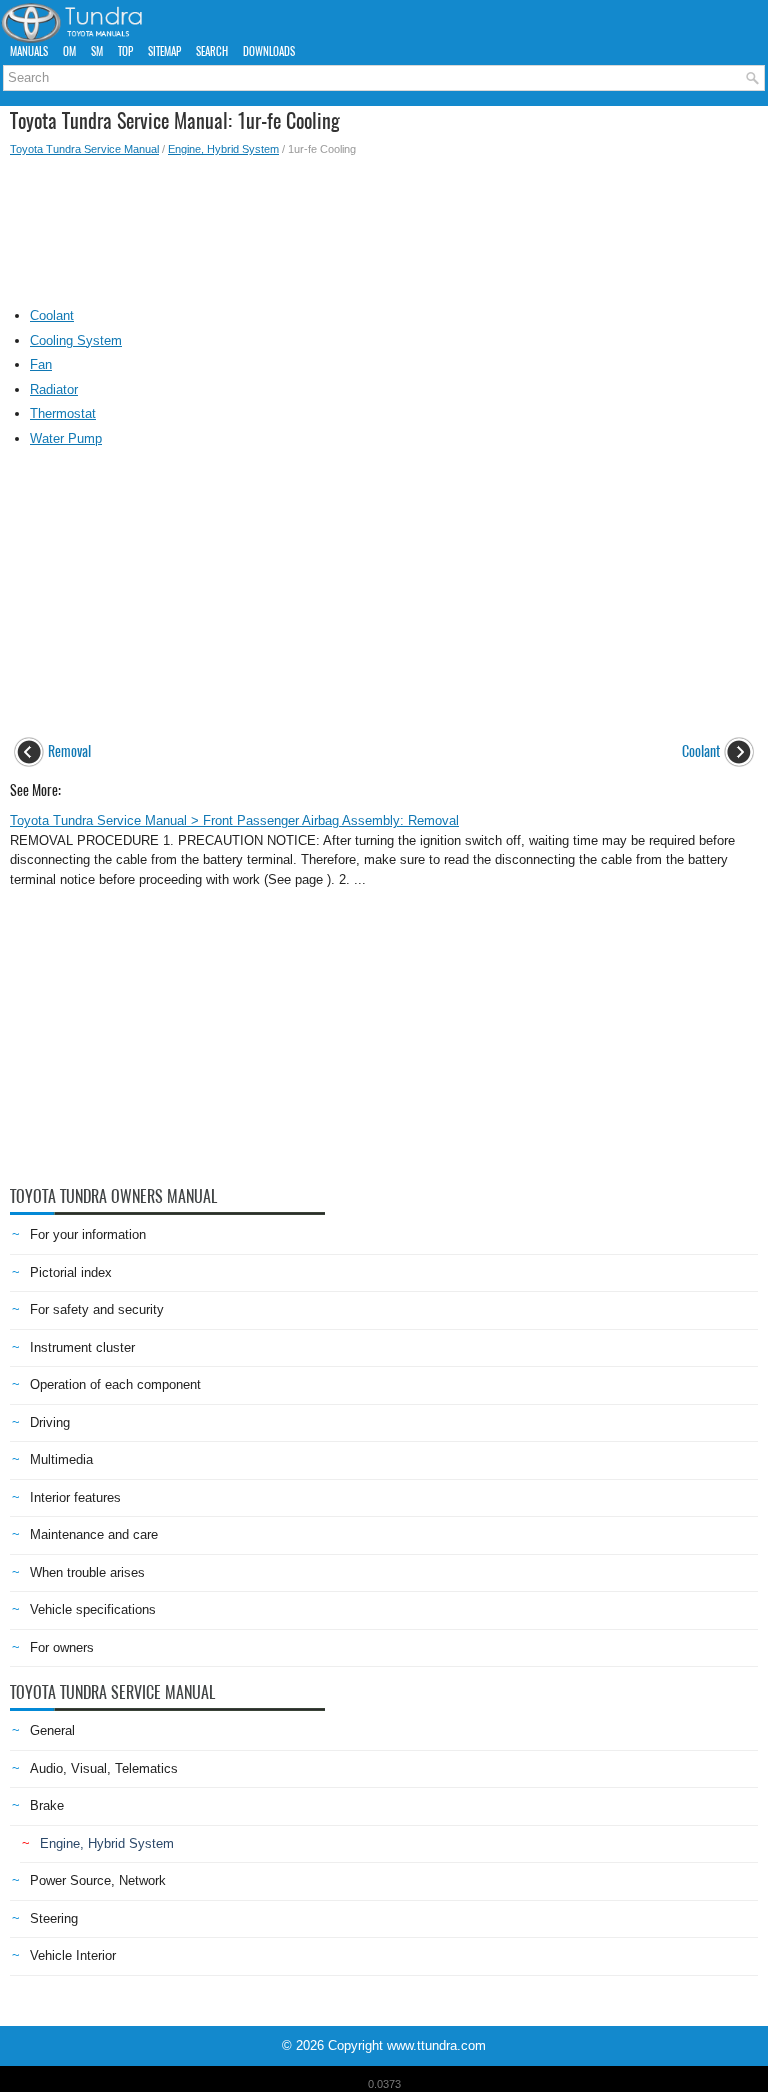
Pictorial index (71, 1272)
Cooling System (76, 340)
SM (97, 51)
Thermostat (63, 413)
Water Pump (66, 438)
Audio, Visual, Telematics (104, 1768)
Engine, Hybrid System (223, 149)
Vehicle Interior (73, 1955)
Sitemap (164, 51)
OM (69, 51)
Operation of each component (115, 1384)
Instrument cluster (82, 1347)
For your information (88, 1234)
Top (125, 51)
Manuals (29, 51)
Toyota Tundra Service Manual (84, 149)
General (52, 1730)
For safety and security (97, 1309)
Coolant (52, 315)
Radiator (54, 389)
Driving (50, 1422)
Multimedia (61, 1459)
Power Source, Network (98, 1880)
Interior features (75, 1497)
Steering (54, 1918)
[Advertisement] (384, 227)
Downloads (269, 51)
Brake (47, 1805)
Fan (41, 364)
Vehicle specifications (93, 1609)
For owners (62, 1647)
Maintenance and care (94, 1534)
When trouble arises (87, 1572)
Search (212, 51)
